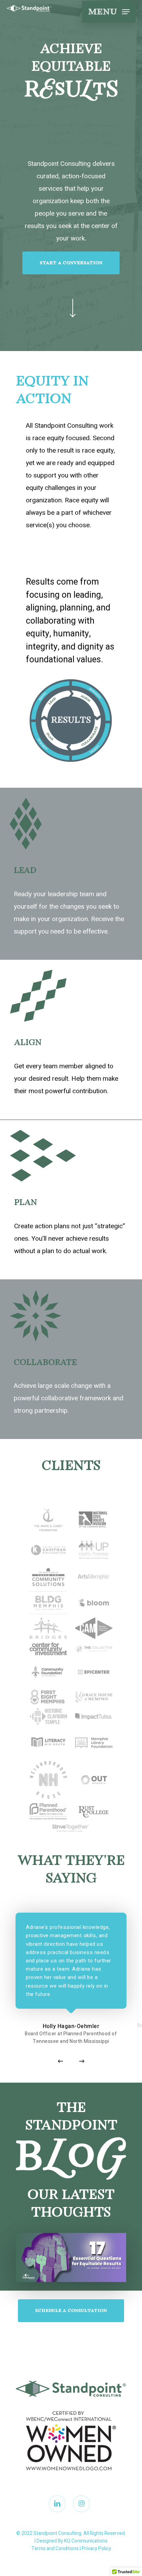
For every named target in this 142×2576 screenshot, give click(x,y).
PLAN (26, 1203)
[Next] (82, 2061)
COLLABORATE (45, 1363)
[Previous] (60, 2061)
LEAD (25, 871)
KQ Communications (86, 2541)
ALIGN (28, 1043)
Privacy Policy (96, 2549)
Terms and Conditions (55, 2549)
